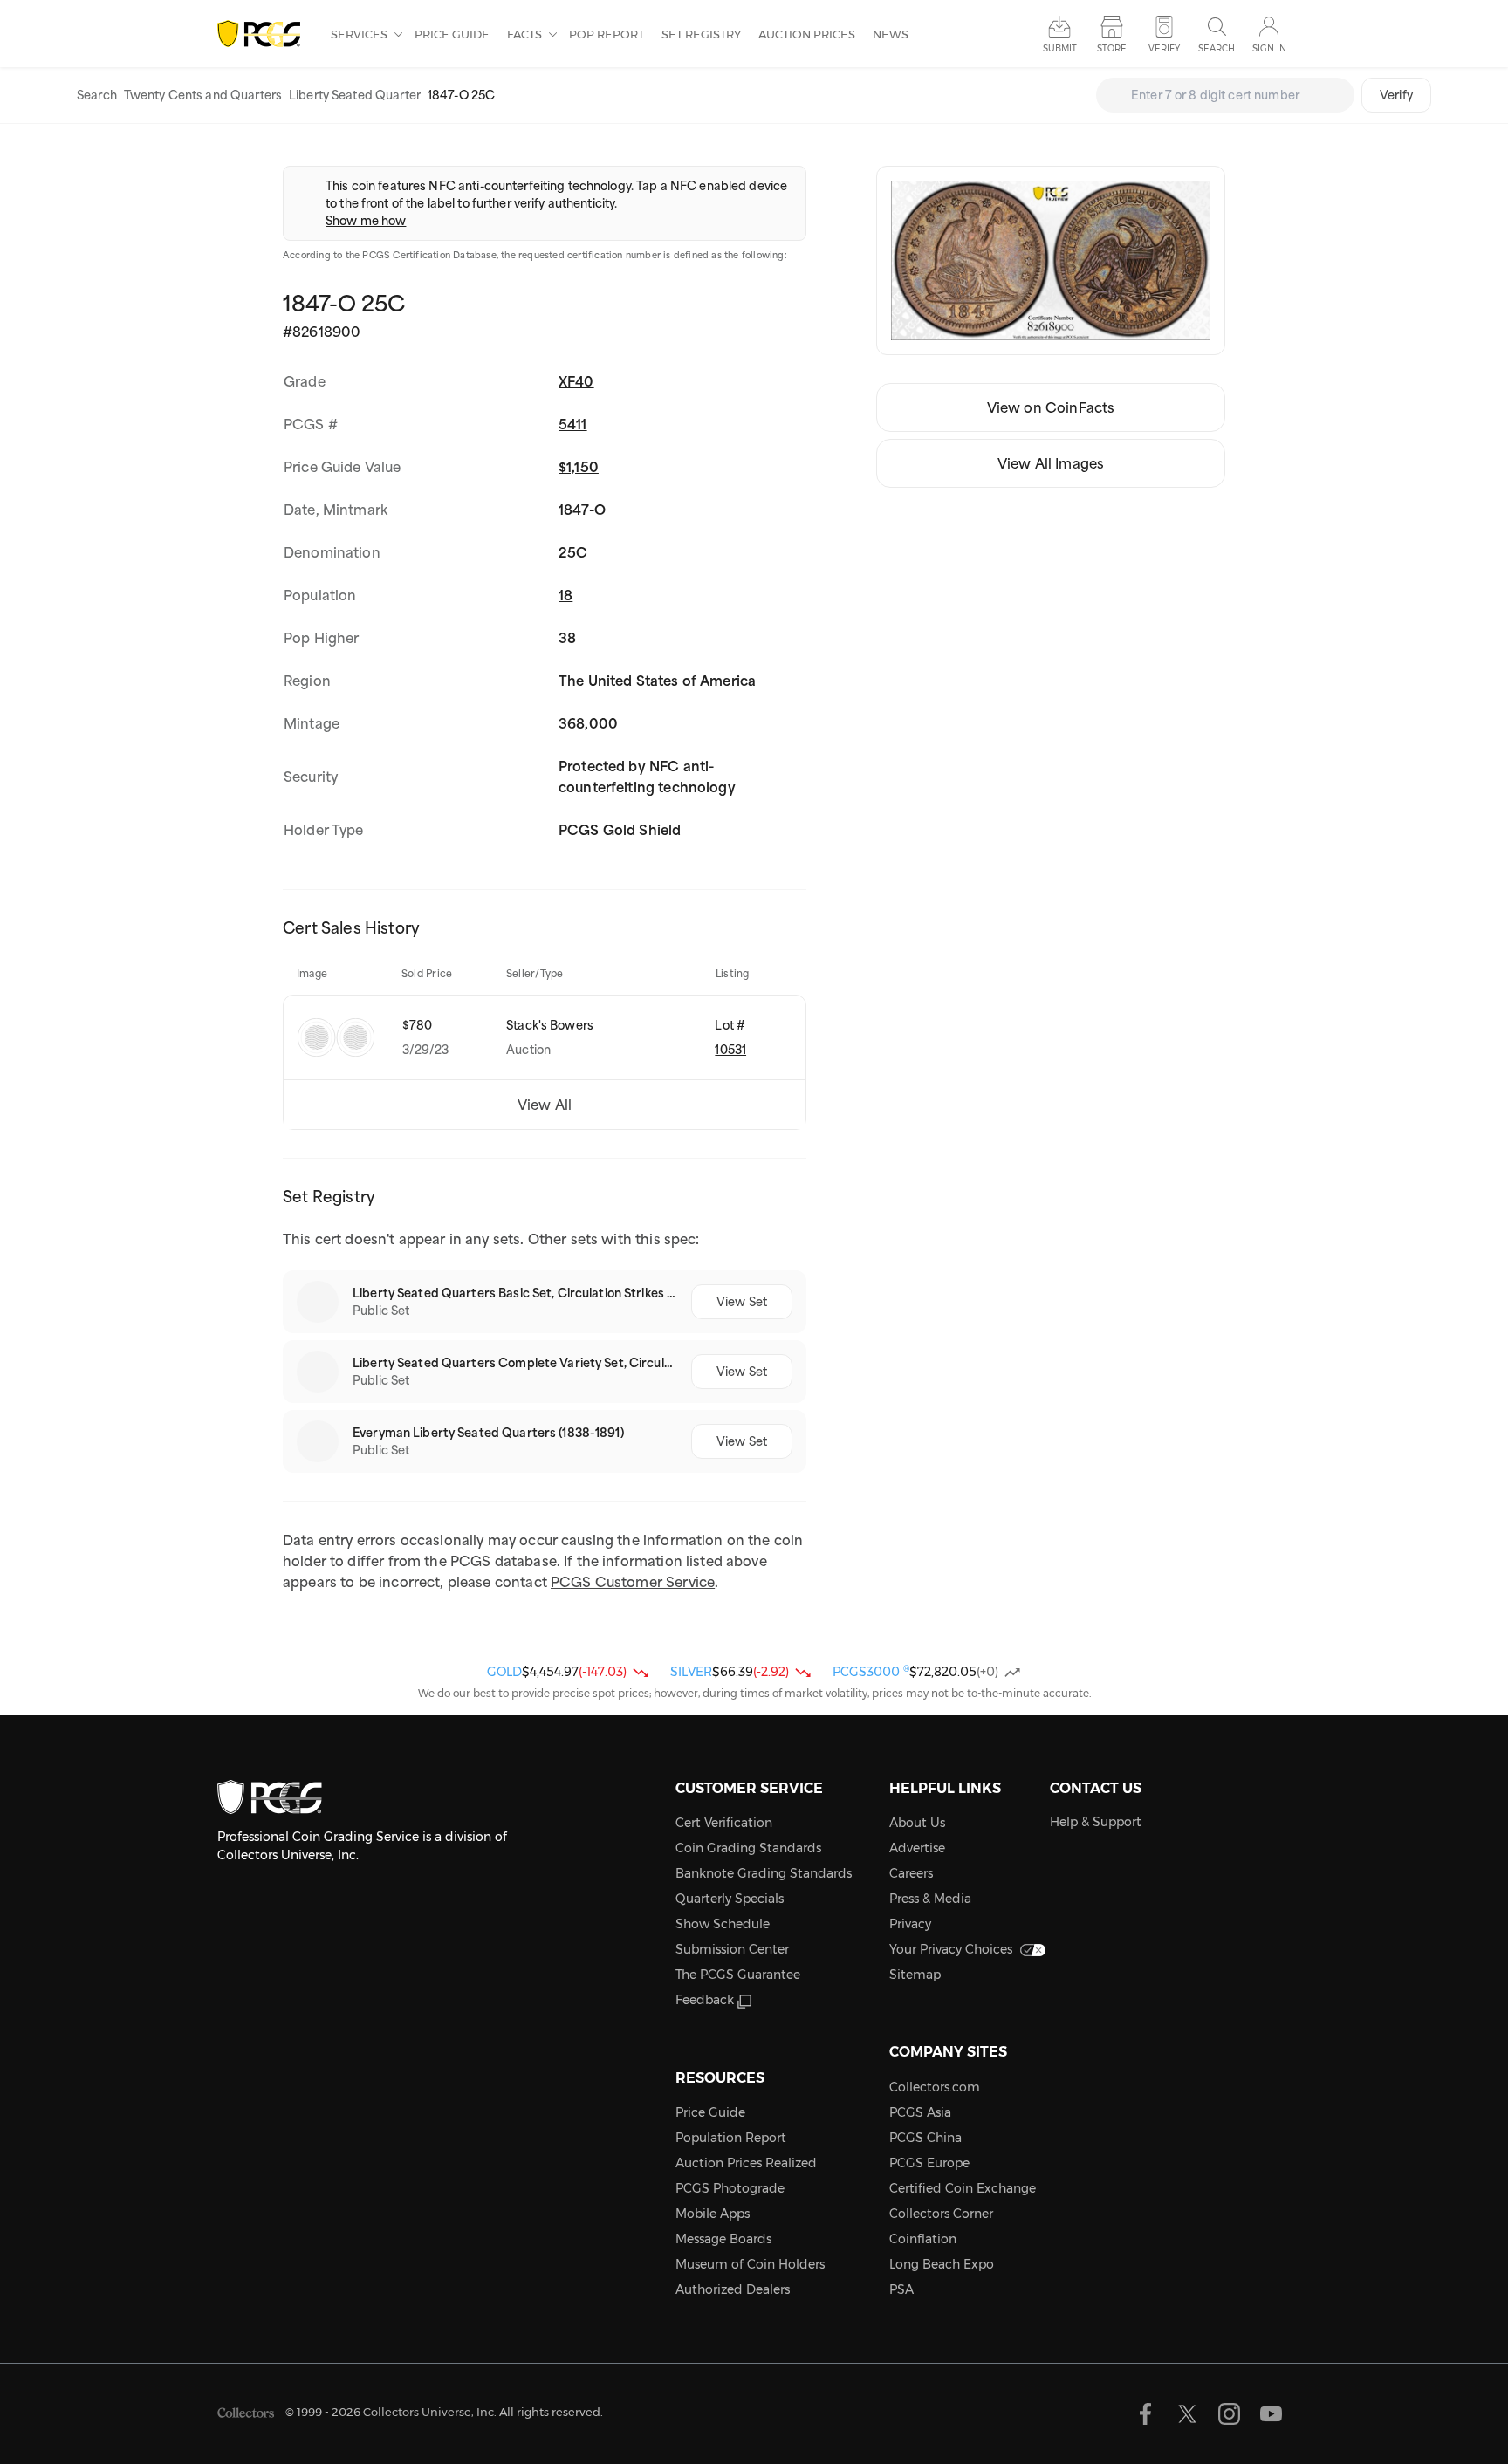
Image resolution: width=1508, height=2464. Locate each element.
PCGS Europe (929, 2163)
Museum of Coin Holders (750, 2264)
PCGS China (925, 2138)
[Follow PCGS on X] (1187, 2414)
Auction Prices (807, 34)
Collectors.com (935, 2087)
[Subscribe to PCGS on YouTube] (1271, 2414)
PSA (901, 2289)
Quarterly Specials (730, 1899)
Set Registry (701, 34)
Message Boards (723, 2239)
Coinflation (923, 2239)
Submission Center (732, 1949)
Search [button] (1217, 48)
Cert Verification (724, 1823)
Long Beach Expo (942, 2264)
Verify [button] (1164, 48)
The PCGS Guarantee (738, 1975)
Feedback (705, 2000)
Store (1112, 48)
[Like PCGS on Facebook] (1145, 2414)
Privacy (910, 1924)
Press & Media (930, 1899)
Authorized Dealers (733, 2289)
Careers (911, 1873)
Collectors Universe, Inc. (430, 2412)
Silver (691, 1672)
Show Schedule (723, 1924)
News (891, 34)
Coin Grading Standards (748, 1848)
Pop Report (607, 34)
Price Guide (452, 34)
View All (545, 1105)
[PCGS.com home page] (265, 34)
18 (565, 595)
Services (360, 34)
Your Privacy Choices (951, 1949)
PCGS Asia (920, 2112)
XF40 (576, 381)
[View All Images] (1051, 260)
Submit (1060, 48)
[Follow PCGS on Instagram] (1229, 2414)
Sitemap (915, 1975)
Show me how (366, 221)
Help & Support (1096, 1822)
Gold (504, 1672)
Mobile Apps (713, 2214)
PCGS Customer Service (633, 1582)
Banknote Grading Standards (764, 1873)
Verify (1396, 95)
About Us (917, 1823)
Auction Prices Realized (746, 2163)
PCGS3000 (871, 1672)
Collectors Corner (941, 2214)
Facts (526, 34)
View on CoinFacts (1051, 407)
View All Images (1051, 463)
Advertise (917, 1848)
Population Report (731, 2138)
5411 (573, 424)
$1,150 (579, 467)
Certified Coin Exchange (963, 2188)
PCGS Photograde (730, 2188)
